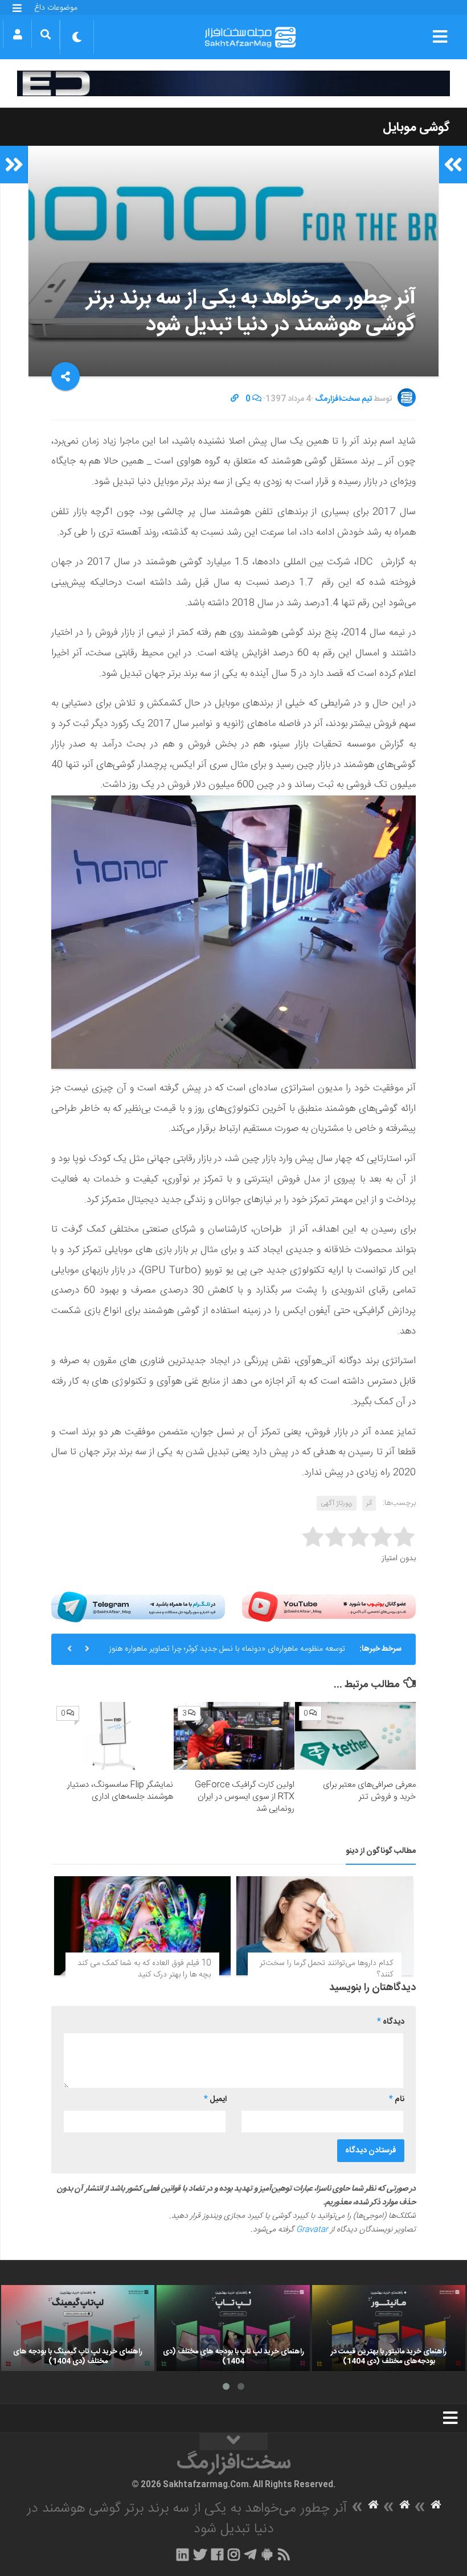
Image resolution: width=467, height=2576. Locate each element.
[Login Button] (17, 34)
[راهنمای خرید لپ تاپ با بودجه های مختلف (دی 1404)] (233, 2328)
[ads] (233, 83)
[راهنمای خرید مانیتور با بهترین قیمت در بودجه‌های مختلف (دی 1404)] (389, 2328)
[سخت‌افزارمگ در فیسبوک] (217, 2554)
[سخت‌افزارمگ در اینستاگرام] (234, 2554)
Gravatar (312, 2230)
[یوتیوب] (329, 1607)
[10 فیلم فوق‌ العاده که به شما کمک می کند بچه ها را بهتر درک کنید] (142, 1926)
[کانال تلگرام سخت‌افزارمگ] (250, 2554)
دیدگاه (391, 2022)
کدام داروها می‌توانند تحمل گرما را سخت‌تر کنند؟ (326, 1969)
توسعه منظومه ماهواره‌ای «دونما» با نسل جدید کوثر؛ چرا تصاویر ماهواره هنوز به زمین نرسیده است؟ (227, 1654)
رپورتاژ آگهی (337, 1503)
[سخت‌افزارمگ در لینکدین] (183, 2554)
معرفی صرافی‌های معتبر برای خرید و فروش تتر (369, 1791)
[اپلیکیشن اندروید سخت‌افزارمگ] (267, 2554)
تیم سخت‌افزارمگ (343, 399)
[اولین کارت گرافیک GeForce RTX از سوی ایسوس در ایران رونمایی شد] (234, 1736)
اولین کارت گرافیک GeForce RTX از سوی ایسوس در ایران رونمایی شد (245, 1797)
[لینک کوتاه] (235, 399)
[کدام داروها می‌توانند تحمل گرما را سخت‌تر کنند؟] (325, 1926)
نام (397, 2099)
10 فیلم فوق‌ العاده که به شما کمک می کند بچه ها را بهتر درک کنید (144, 1969)
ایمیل (215, 2099)
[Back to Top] (233, 2442)
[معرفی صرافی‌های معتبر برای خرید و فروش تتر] (355, 1736)
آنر (369, 1503)
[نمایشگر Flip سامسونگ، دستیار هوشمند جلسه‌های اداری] (113, 1736)
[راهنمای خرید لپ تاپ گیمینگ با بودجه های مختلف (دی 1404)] (78, 2328)
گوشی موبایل (416, 128)
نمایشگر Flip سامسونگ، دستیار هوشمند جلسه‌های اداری (120, 1791)
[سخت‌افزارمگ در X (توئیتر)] (200, 2554)
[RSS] (284, 2554)
